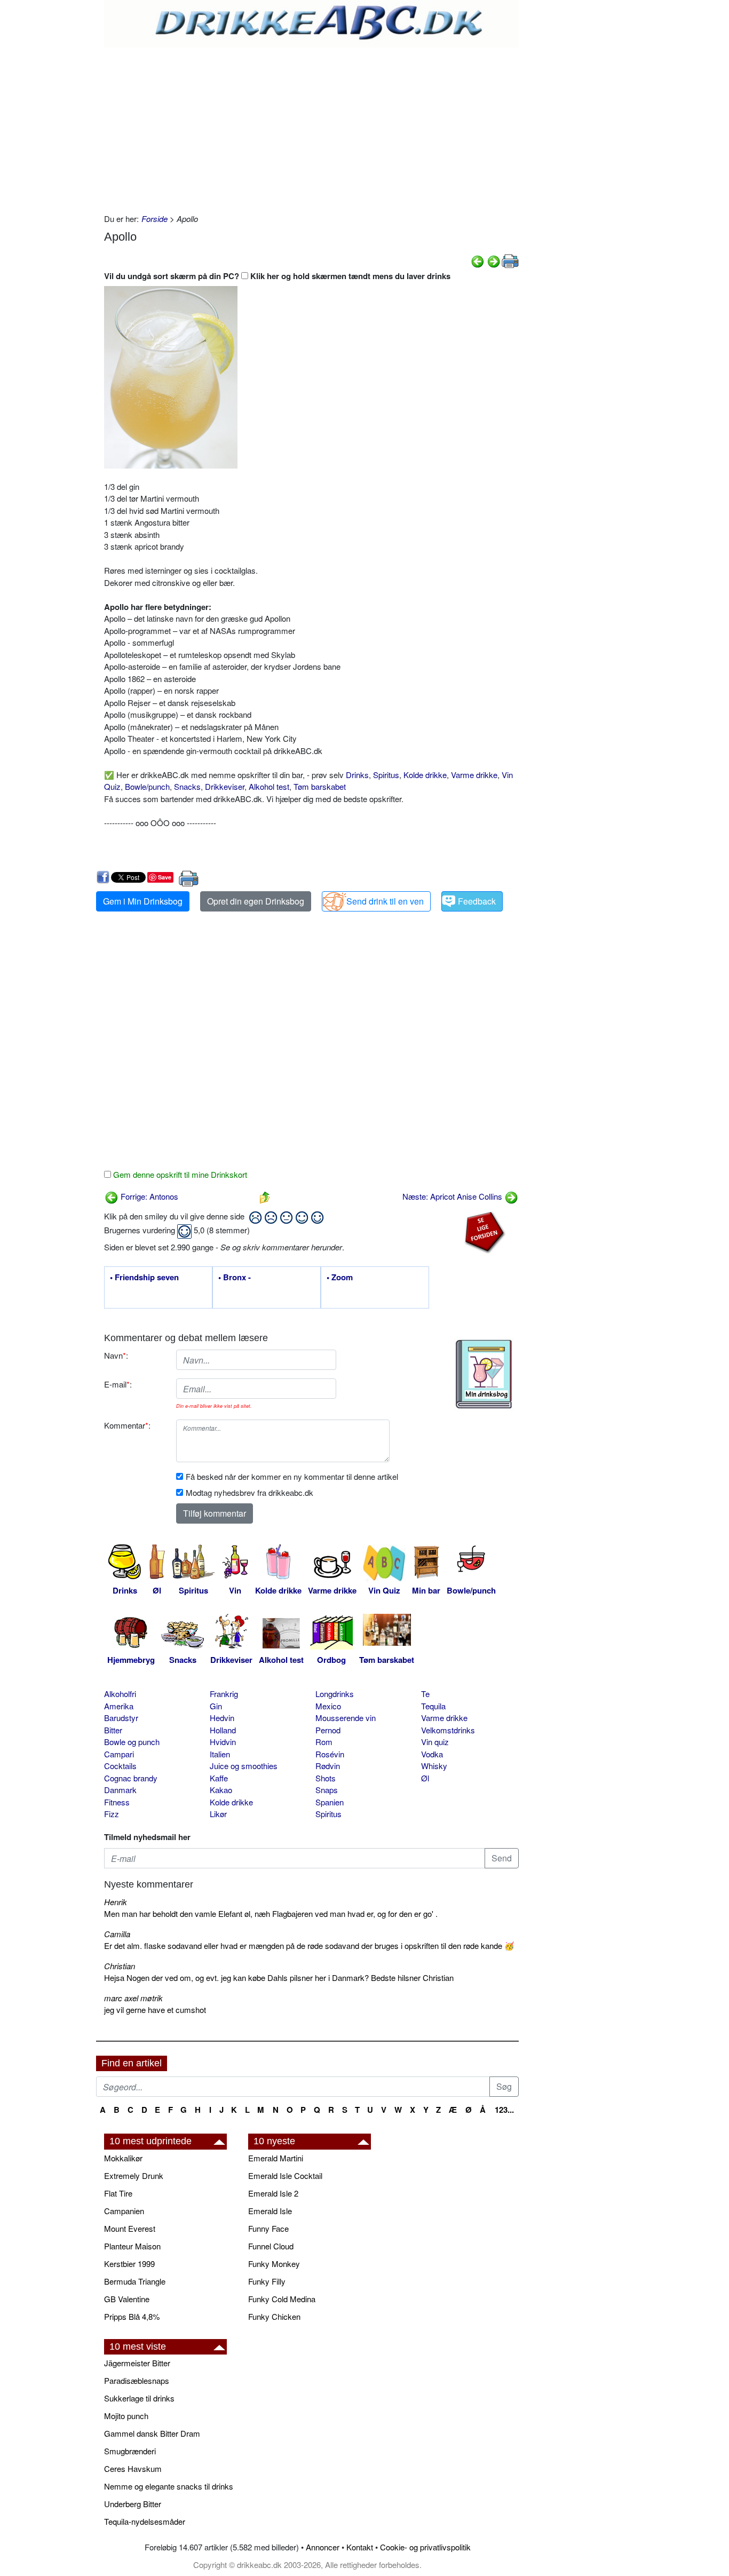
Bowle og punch (132, 1742)
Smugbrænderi (130, 2451)
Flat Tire (118, 2193)
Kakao (221, 1790)
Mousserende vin (346, 1718)
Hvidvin (223, 1742)
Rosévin (330, 1754)
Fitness (117, 1802)
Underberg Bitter (133, 2504)
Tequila (433, 1706)
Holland (223, 1730)
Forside (154, 219)
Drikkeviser (225, 786)
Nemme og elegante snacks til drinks (169, 2486)
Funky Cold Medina (282, 2299)
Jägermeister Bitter (137, 2363)
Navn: (116, 1355)
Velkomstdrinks (448, 1730)
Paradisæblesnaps (137, 2380)
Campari (119, 1754)
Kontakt (360, 2547)
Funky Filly (267, 2281)
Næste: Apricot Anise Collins (453, 1196)
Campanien (124, 2211)
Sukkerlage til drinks (139, 2398)
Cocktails (120, 1766)
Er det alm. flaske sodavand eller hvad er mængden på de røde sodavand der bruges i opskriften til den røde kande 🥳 (309, 1945)
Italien (220, 1754)
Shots (326, 1778)
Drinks (357, 775)
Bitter (113, 1730)
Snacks (187, 786)
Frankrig (224, 1694)
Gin (216, 1706)
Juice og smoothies (244, 1766)
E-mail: (118, 1384)
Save (165, 877)
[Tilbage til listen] (265, 1196)
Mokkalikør (123, 2158)
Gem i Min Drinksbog (143, 901)
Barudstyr (121, 1718)
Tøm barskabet (320, 786)
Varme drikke (474, 775)
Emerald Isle (270, 2211)
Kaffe (219, 1778)
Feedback (477, 901)
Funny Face (268, 2228)
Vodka (432, 1754)
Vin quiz (435, 1742)
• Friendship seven (144, 1278)
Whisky (434, 1766)
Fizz (112, 1814)
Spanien (330, 1802)
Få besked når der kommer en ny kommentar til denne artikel (292, 1476)
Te (425, 1694)
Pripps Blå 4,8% (132, 2316)
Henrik (116, 1902)
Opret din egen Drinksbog (256, 901)
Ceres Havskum (133, 2468)
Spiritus (386, 775)
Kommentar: (127, 1425)
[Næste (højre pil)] (494, 260)
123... (504, 2110)
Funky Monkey (274, 2264)
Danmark (120, 1790)
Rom (324, 1742)
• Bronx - (235, 1278)
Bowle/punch (147, 786)
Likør (218, 1814)
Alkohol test (269, 786)
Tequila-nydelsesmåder (145, 2521)
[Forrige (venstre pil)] (478, 260)
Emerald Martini (276, 2158)
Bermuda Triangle (135, 2281)
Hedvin (222, 1718)
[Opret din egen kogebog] (484, 1374)
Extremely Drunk (134, 2175)
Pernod (328, 1730)
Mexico (328, 1706)
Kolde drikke (425, 775)
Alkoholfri (120, 1694)
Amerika (119, 1706)
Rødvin (328, 1766)
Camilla (117, 1934)
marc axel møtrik (133, 1998)
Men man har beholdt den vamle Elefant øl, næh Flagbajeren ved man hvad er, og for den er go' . (271, 1913)
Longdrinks (335, 1694)
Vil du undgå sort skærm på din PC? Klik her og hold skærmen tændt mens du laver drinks (277, 276)
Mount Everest (130, 2228)
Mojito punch (126, 2416)
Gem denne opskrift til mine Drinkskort (179, 1174)
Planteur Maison (132, 2246)
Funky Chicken (274, 2316)
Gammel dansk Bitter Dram (152, 2433)
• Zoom (340, 1278)
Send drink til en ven (385, 901)
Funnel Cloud (271, 2246)
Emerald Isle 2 (273, 2193)
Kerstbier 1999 (129, 2264)
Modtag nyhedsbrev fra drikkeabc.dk (249, 1492)
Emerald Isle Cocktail (285, 2175)
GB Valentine (127, 2299)
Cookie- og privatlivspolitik (425, 2547)
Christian (120, 1966)
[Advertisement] (311, 128)
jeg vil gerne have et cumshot (155, 2010)
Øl (425, 1778)
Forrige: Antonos (148, 1196)
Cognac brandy (131, 1778)
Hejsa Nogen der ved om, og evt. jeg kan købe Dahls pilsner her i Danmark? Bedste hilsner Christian (279, 1977)
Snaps (327, 1790)
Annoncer (323, 2547)
